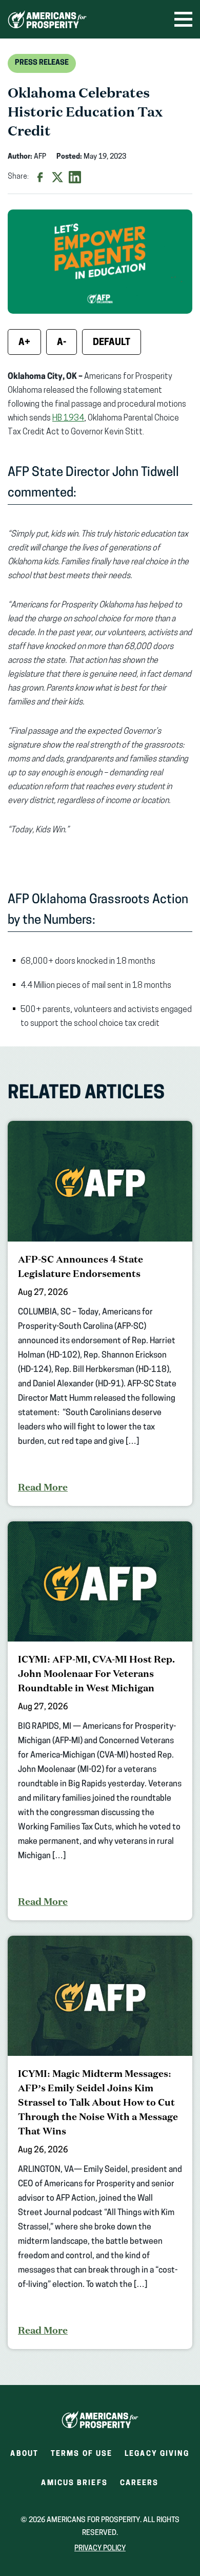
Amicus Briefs (74, 2486)
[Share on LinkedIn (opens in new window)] (75, 177)
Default (112, 343)
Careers (139, 2486)
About (24, 2454)
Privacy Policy (100, 2549)
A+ (24, 343)
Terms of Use (82, 2454)
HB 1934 (68, 418)
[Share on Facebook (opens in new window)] (40, 177)
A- (62, 343)
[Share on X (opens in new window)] (57, 177)
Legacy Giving (157, 2454)
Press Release (42, 63)
